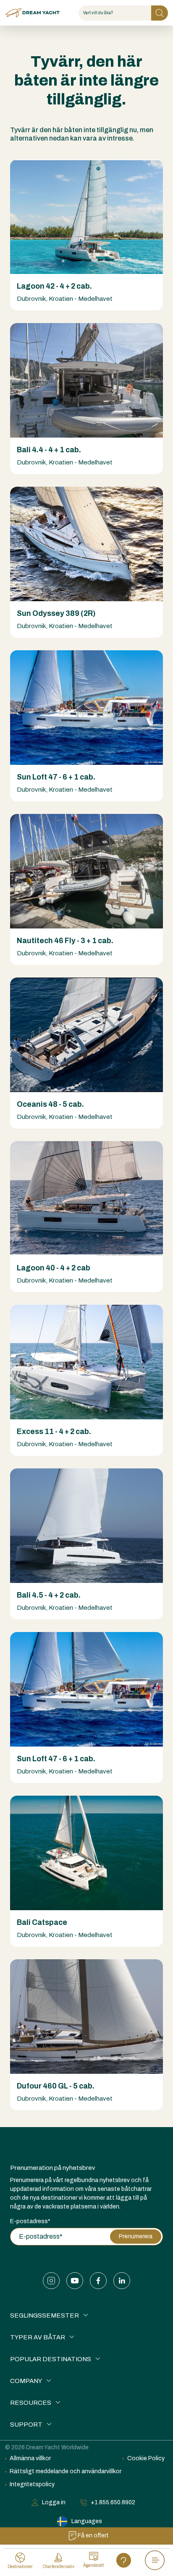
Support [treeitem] (26, 2425)
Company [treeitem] (26, 2381)
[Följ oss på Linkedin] (122, 2281)
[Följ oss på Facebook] (98, 2281)
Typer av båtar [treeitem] (38, 2337)
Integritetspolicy (32, 2484)
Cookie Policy (146, 2458)
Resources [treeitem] (31, 2403)
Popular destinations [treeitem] (51, 2359)
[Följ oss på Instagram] (51, 2281)
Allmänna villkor (30, 2458)
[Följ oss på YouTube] (75, 2281)
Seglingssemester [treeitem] (45, 2315)
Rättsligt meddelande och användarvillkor (66, 2471)
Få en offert (93, 2536)
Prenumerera (136, 2236)
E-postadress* (30, 2221)
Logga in (54, 2502)
